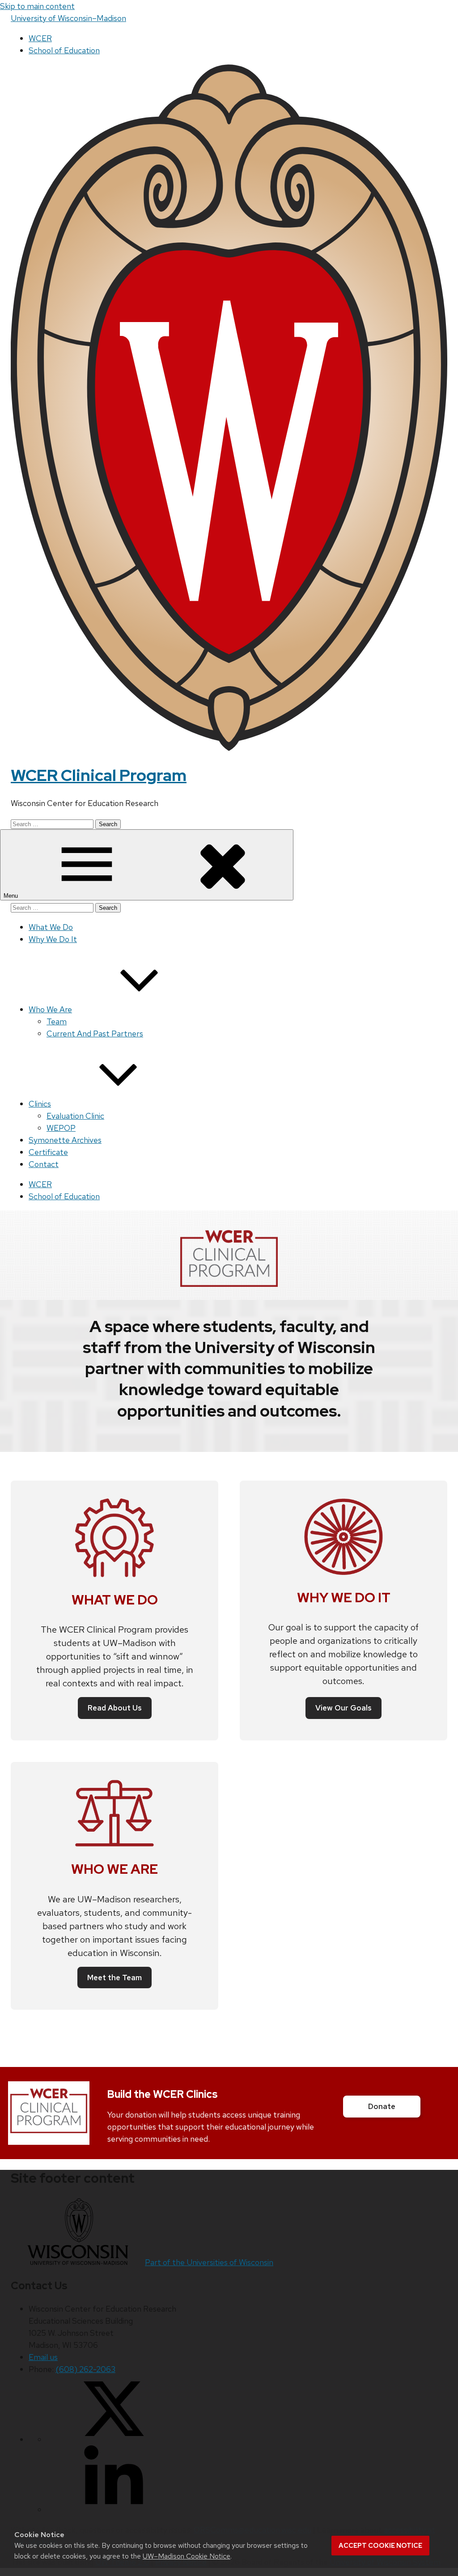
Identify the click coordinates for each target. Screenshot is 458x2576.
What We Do (51, 927)
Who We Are (50, 1009)
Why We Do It (53, 939)
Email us (43, 2357)
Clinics (40, 1104)
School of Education (64, 50)
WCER (40, 38)
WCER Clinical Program (99, 775)
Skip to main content (37, 6)
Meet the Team (114, 1978)
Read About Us (115, 1708)
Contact (44, 1164)
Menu (12, 896)
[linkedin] (114, 2510)
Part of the (209, 2262)
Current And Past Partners (95, 1033)
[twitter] (114, 2439)
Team (57, 1021)
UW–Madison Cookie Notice (187, 2556)
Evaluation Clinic (75, 1116)
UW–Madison (68, 18)
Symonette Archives (65, 1140)
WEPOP (61, 1128)
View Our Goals (343, 1708)
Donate (382, 2106)
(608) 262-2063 (85, 2369)
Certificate (48, 1152)
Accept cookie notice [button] (380, 2546)
